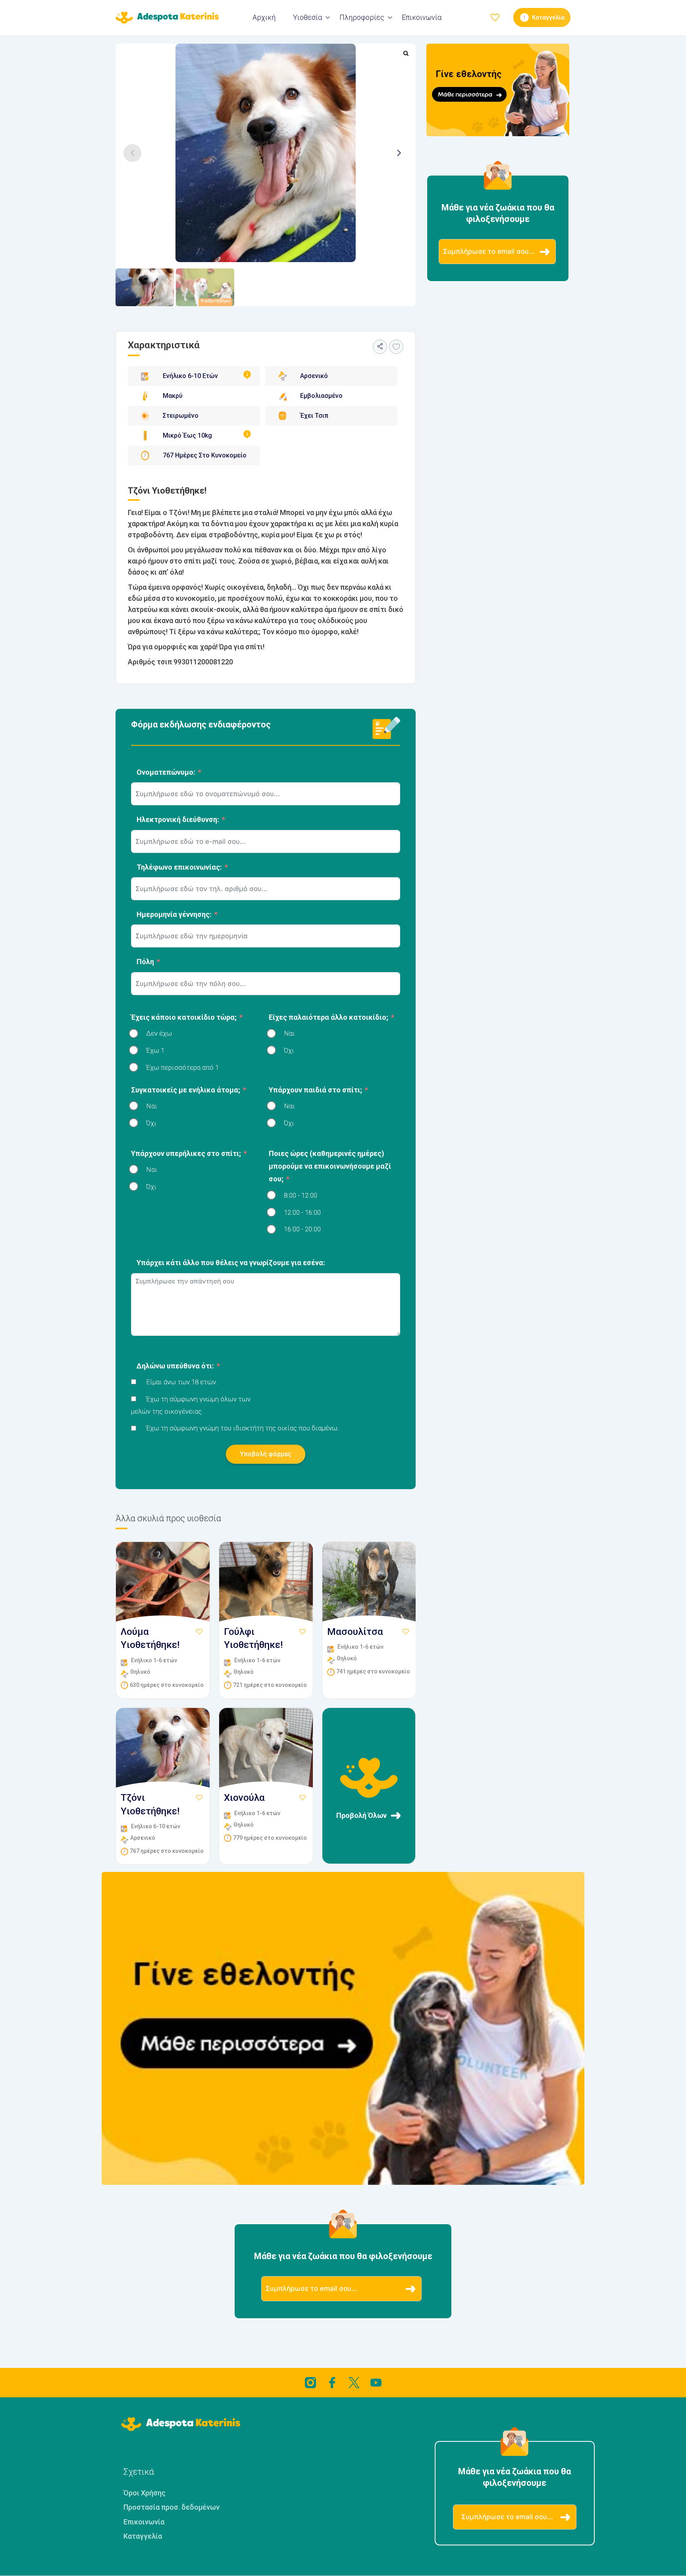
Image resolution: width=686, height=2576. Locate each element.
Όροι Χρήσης (145, 2493)
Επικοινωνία (422, 17)
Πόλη (145, 962)
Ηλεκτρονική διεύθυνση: (178, 819)
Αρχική (264, 17)
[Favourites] (396, 347)
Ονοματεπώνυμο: (166, 772)
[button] (399, 153)
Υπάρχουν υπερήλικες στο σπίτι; (186, 1153)
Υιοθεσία (307, 17)
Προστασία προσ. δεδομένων (171, 2507)
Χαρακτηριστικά (164, 345)
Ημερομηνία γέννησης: (174, 914)
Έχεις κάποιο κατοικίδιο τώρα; (184, 1017)
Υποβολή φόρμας (266, 1454)
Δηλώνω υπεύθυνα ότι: (175, 1366)
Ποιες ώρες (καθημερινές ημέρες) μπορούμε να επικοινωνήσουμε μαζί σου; (330, 1166)
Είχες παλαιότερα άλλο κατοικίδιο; (329, 1017)
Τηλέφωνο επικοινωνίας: (179, 867)
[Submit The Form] (545, 252)
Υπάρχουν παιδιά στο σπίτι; (315, 1090)
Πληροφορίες (362, 17)
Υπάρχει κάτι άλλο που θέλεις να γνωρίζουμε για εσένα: (231, 1263)
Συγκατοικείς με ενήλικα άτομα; (186, 1090)
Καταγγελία (143, 2536)
